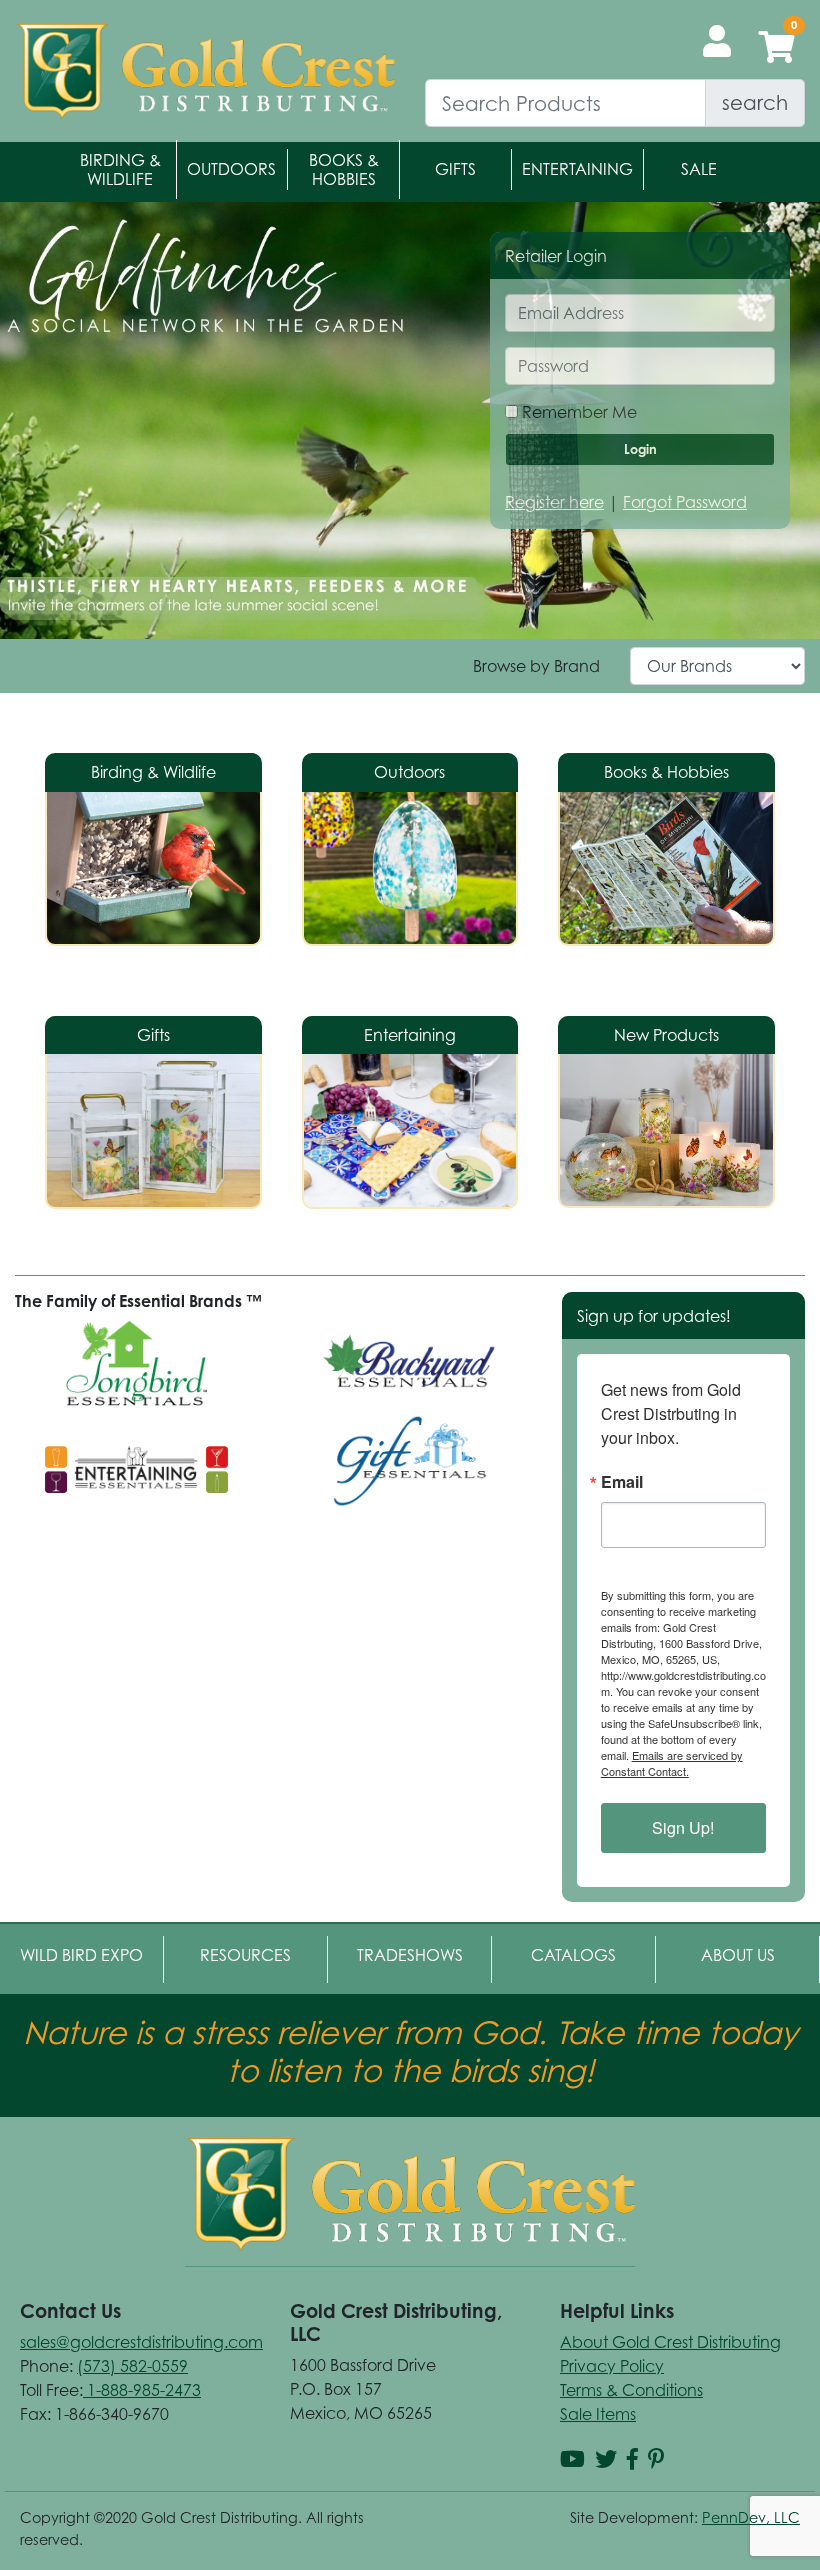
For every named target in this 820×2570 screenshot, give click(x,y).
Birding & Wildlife (120, 169)
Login (640, 449)
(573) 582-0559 (132, 2366)
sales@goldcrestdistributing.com (141, 2342)
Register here (554, 502)
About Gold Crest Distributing (670, 2342)
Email (622, 1482)
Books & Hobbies (344, 169)
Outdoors (231, 169)
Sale (699, 169)
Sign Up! (683, 1827)
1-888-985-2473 (142, 2390)
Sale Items (598, 2414)
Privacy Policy (612, 2366)
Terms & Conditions (631, 2390)
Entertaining (577, 169)
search (755, 102)
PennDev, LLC (751, 2517)
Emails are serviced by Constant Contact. (672, 1763)
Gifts (455, 169)
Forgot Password (685, 502)
